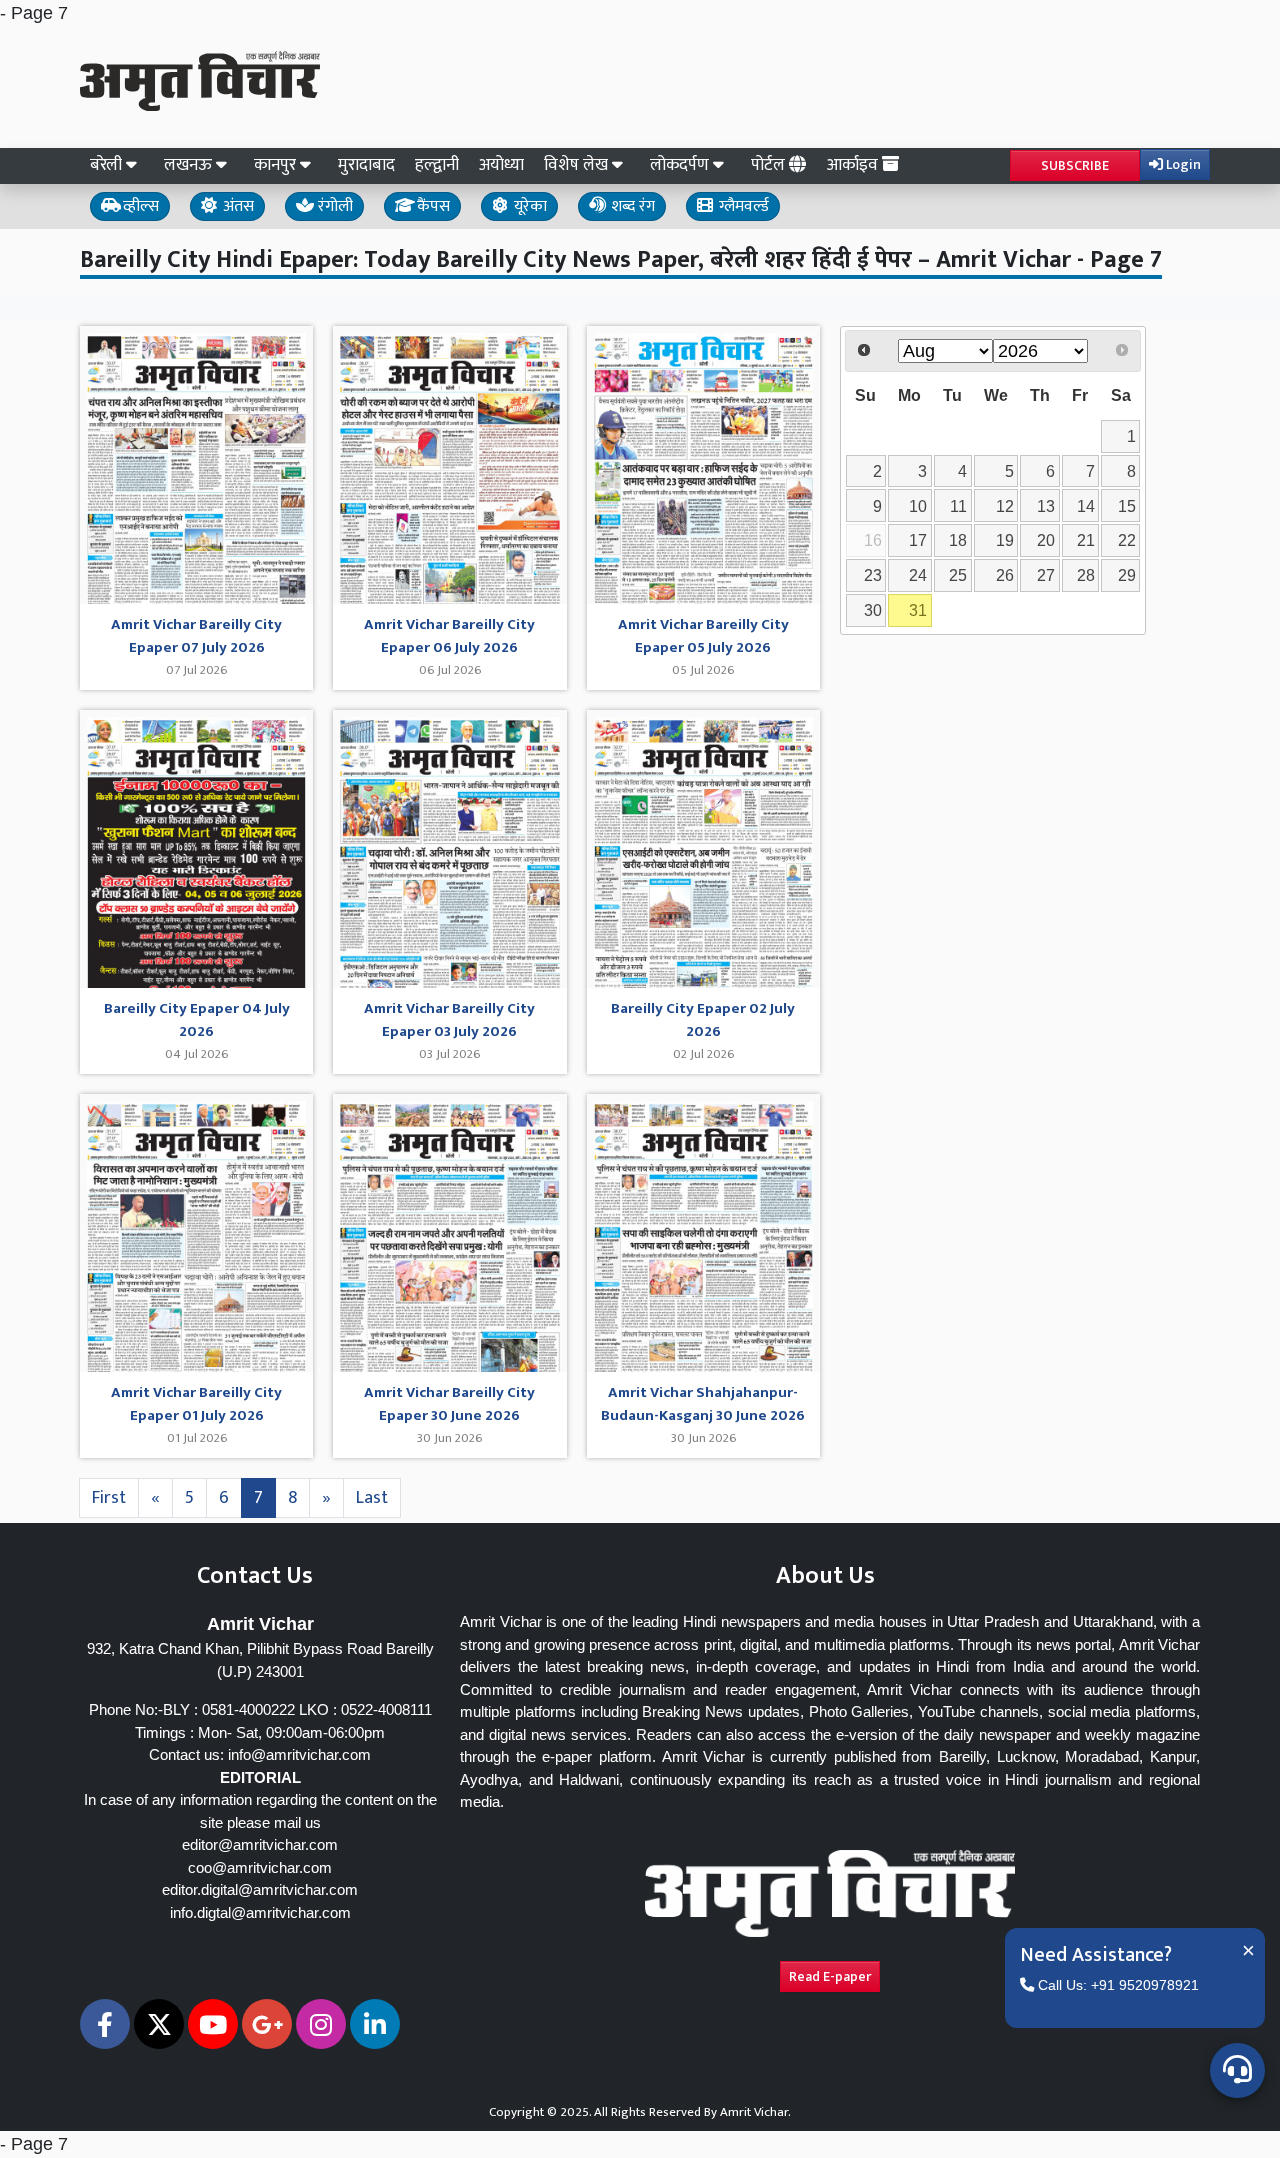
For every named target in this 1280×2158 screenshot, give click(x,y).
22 (1127, 540)
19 (1005, 540)
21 (1086, 540)
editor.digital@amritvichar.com (260, 1889)
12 (1005, 506)
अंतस (236, 206)
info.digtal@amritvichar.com (260, 1912)
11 (958, 506)
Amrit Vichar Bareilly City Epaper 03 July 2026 (449, 1020)
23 (873, 575)
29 (1127, 575)
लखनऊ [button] (190, 165)
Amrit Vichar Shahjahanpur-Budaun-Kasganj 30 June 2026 (703, 1404)
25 (958, 575)
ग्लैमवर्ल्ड (742, 206)
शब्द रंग (631, 206)
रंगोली (333, 206)
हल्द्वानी (437, 165)
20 (1046, 540)
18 (958, 540)
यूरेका (528, 206)
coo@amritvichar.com (260, 1867)
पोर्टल (770, 165)
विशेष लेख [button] (578, 165)
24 (918, 575)
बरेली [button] (108, 165)
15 (1127, 506)
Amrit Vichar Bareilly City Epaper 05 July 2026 (703, 636)
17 (918, 540)
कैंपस (431, 206)
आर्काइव (854, 165)
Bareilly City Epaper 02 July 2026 (703, 1020)
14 (1086, 506)
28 (1086, 575)
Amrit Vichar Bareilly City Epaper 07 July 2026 (196, 636)
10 (918, 506)
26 (1005, 575)
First (109, 1498)
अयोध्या (501, 165)
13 (1046, 506)
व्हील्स (139, 206)
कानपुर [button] (277, 165)
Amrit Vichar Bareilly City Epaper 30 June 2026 (449, 1404)
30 (873, 610)
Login (1182, 164)
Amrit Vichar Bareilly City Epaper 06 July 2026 (449, 636)
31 (918, 610)
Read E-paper (830, 1976)
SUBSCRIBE (1075, 165)
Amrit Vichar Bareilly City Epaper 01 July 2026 (196, 1404)
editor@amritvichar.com (260, 1844)
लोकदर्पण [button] (681, 165)
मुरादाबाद (366, 165)
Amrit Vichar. (755, 2112)
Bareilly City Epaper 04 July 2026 (197, 1020)
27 (1046, 575)
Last (372, 1498)
